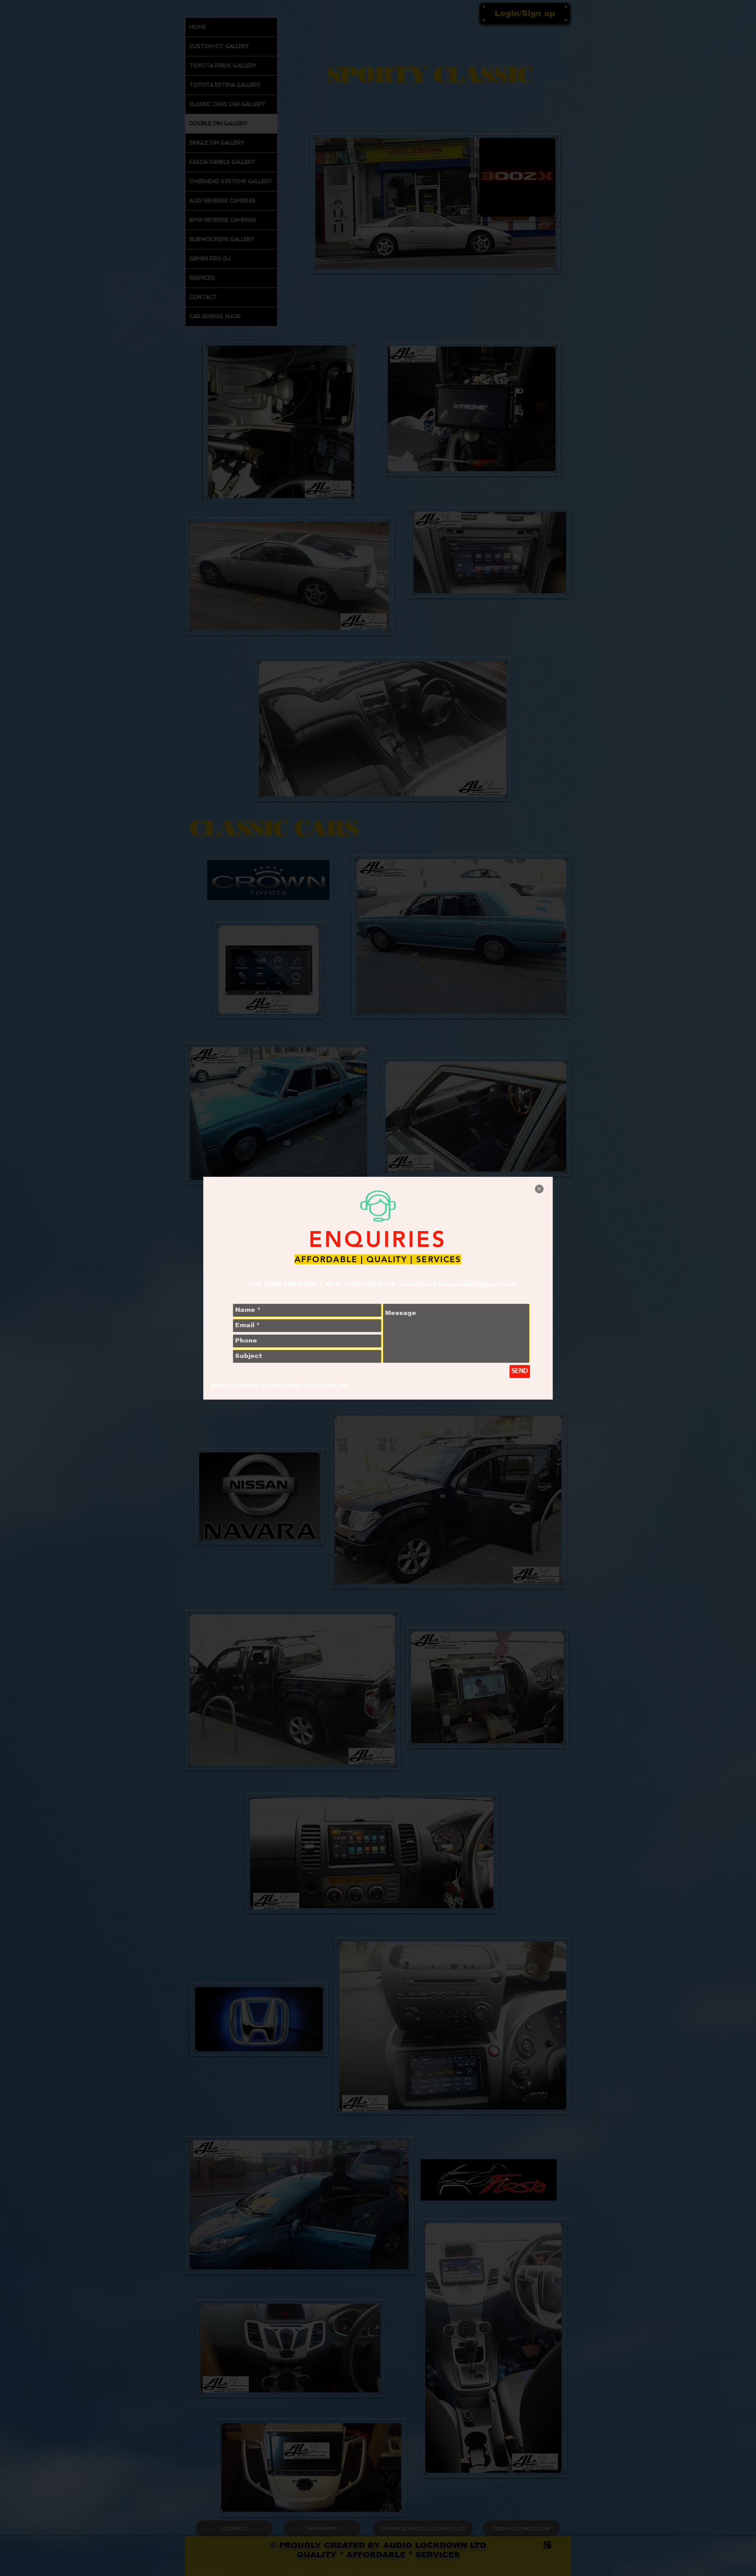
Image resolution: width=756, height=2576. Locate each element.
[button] (539, 1189)
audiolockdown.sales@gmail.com (460, 1284)
